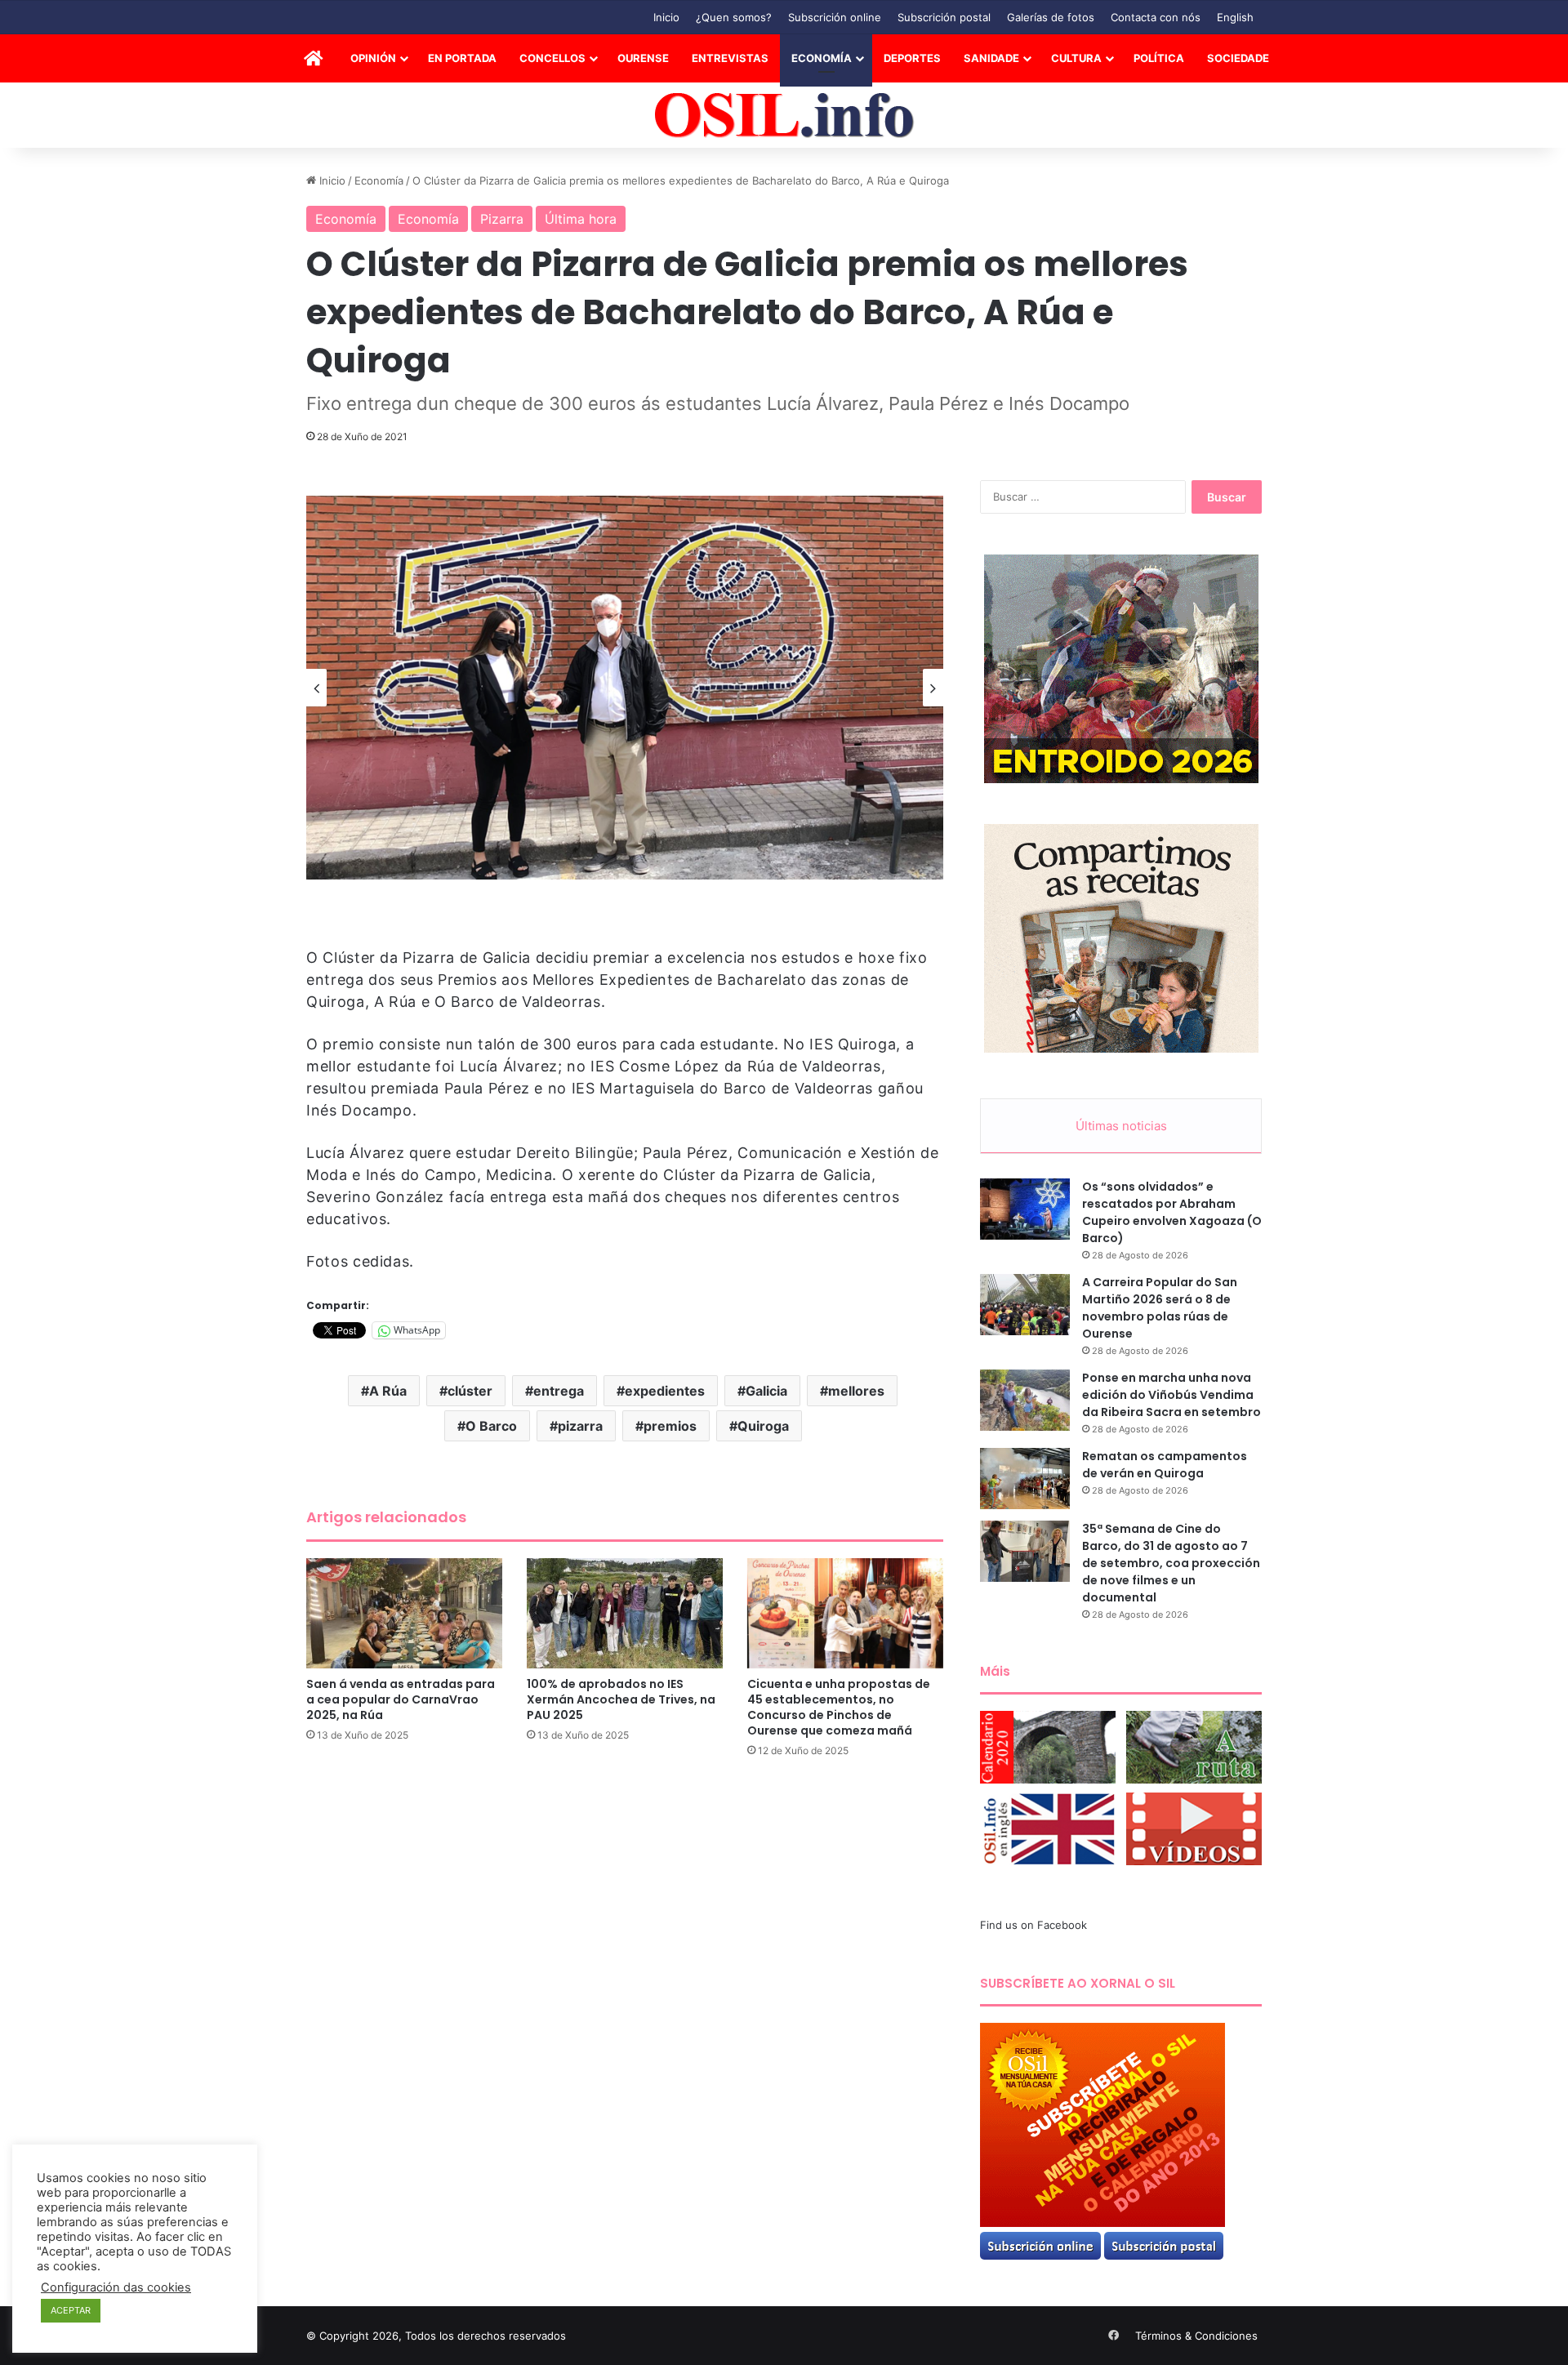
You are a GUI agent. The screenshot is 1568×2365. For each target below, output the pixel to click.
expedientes (665, 1391)
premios (670, 1426)
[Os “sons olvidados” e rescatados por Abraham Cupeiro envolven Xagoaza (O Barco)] (1025, 1209)
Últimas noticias (1121, 1126)
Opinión (373, 58)
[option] (625, 688)
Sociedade (1238, 58)
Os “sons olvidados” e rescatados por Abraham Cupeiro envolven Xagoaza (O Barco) (1172, 1212)
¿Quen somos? (734, 17)
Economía (822, 58)
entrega (559, 1391)
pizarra (580, 1426)
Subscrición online (835, 17)
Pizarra (502, 219)
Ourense (643, 58)
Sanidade (991, 58)
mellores (856, 1391)
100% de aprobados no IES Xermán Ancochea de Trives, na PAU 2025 (621, 1699)
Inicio (666, 17)
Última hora (581, 219)
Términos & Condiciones (1196, 2336)
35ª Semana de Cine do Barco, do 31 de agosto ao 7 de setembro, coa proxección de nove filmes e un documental (1171, 1563)
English (1235, 17)
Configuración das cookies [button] (116, 2287)
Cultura (1076, 58)
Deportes (912, 58)
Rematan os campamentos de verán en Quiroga (1165, 1465)
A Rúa (388, 1391)
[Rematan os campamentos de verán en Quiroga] (1025, 1479)
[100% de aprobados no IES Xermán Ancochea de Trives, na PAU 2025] (625, 1613)
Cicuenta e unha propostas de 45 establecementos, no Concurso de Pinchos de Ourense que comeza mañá (839, 1707)
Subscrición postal (944, 17)
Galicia (766, 1391)
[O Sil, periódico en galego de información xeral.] (784, 116)
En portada (462, 58)
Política (1159, 58)
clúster (470, 1391)
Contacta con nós (1156, 17)
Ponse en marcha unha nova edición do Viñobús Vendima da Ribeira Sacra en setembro (1172, 1395)
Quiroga (763, 1426)
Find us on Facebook (1033, 1925)
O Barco (491, 1426)
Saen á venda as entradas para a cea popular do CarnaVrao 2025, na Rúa (401, 1699)
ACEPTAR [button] (71, 2310)
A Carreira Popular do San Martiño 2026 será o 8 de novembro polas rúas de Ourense (1160, 1308)
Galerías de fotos (1051, 17)
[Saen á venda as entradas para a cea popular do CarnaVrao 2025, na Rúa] (404, 1613)
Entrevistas (730, 58)
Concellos (552, 58)
